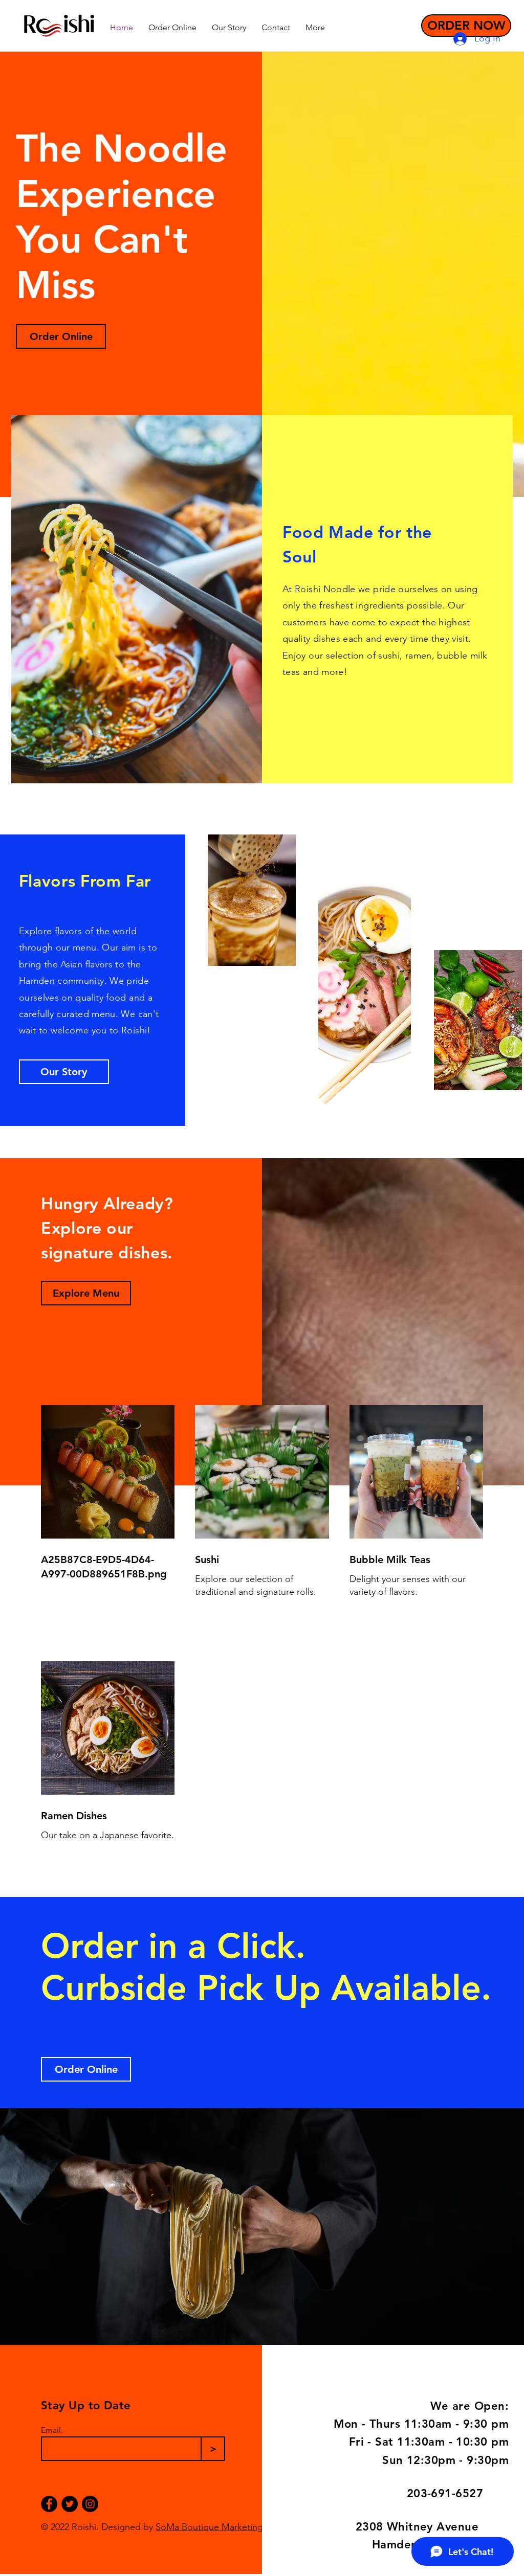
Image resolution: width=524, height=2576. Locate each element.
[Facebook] (49, 2504)
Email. (52, 2430)
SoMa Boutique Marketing (209, 2527)
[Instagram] (90, 2504)
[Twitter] (70, 2504)
